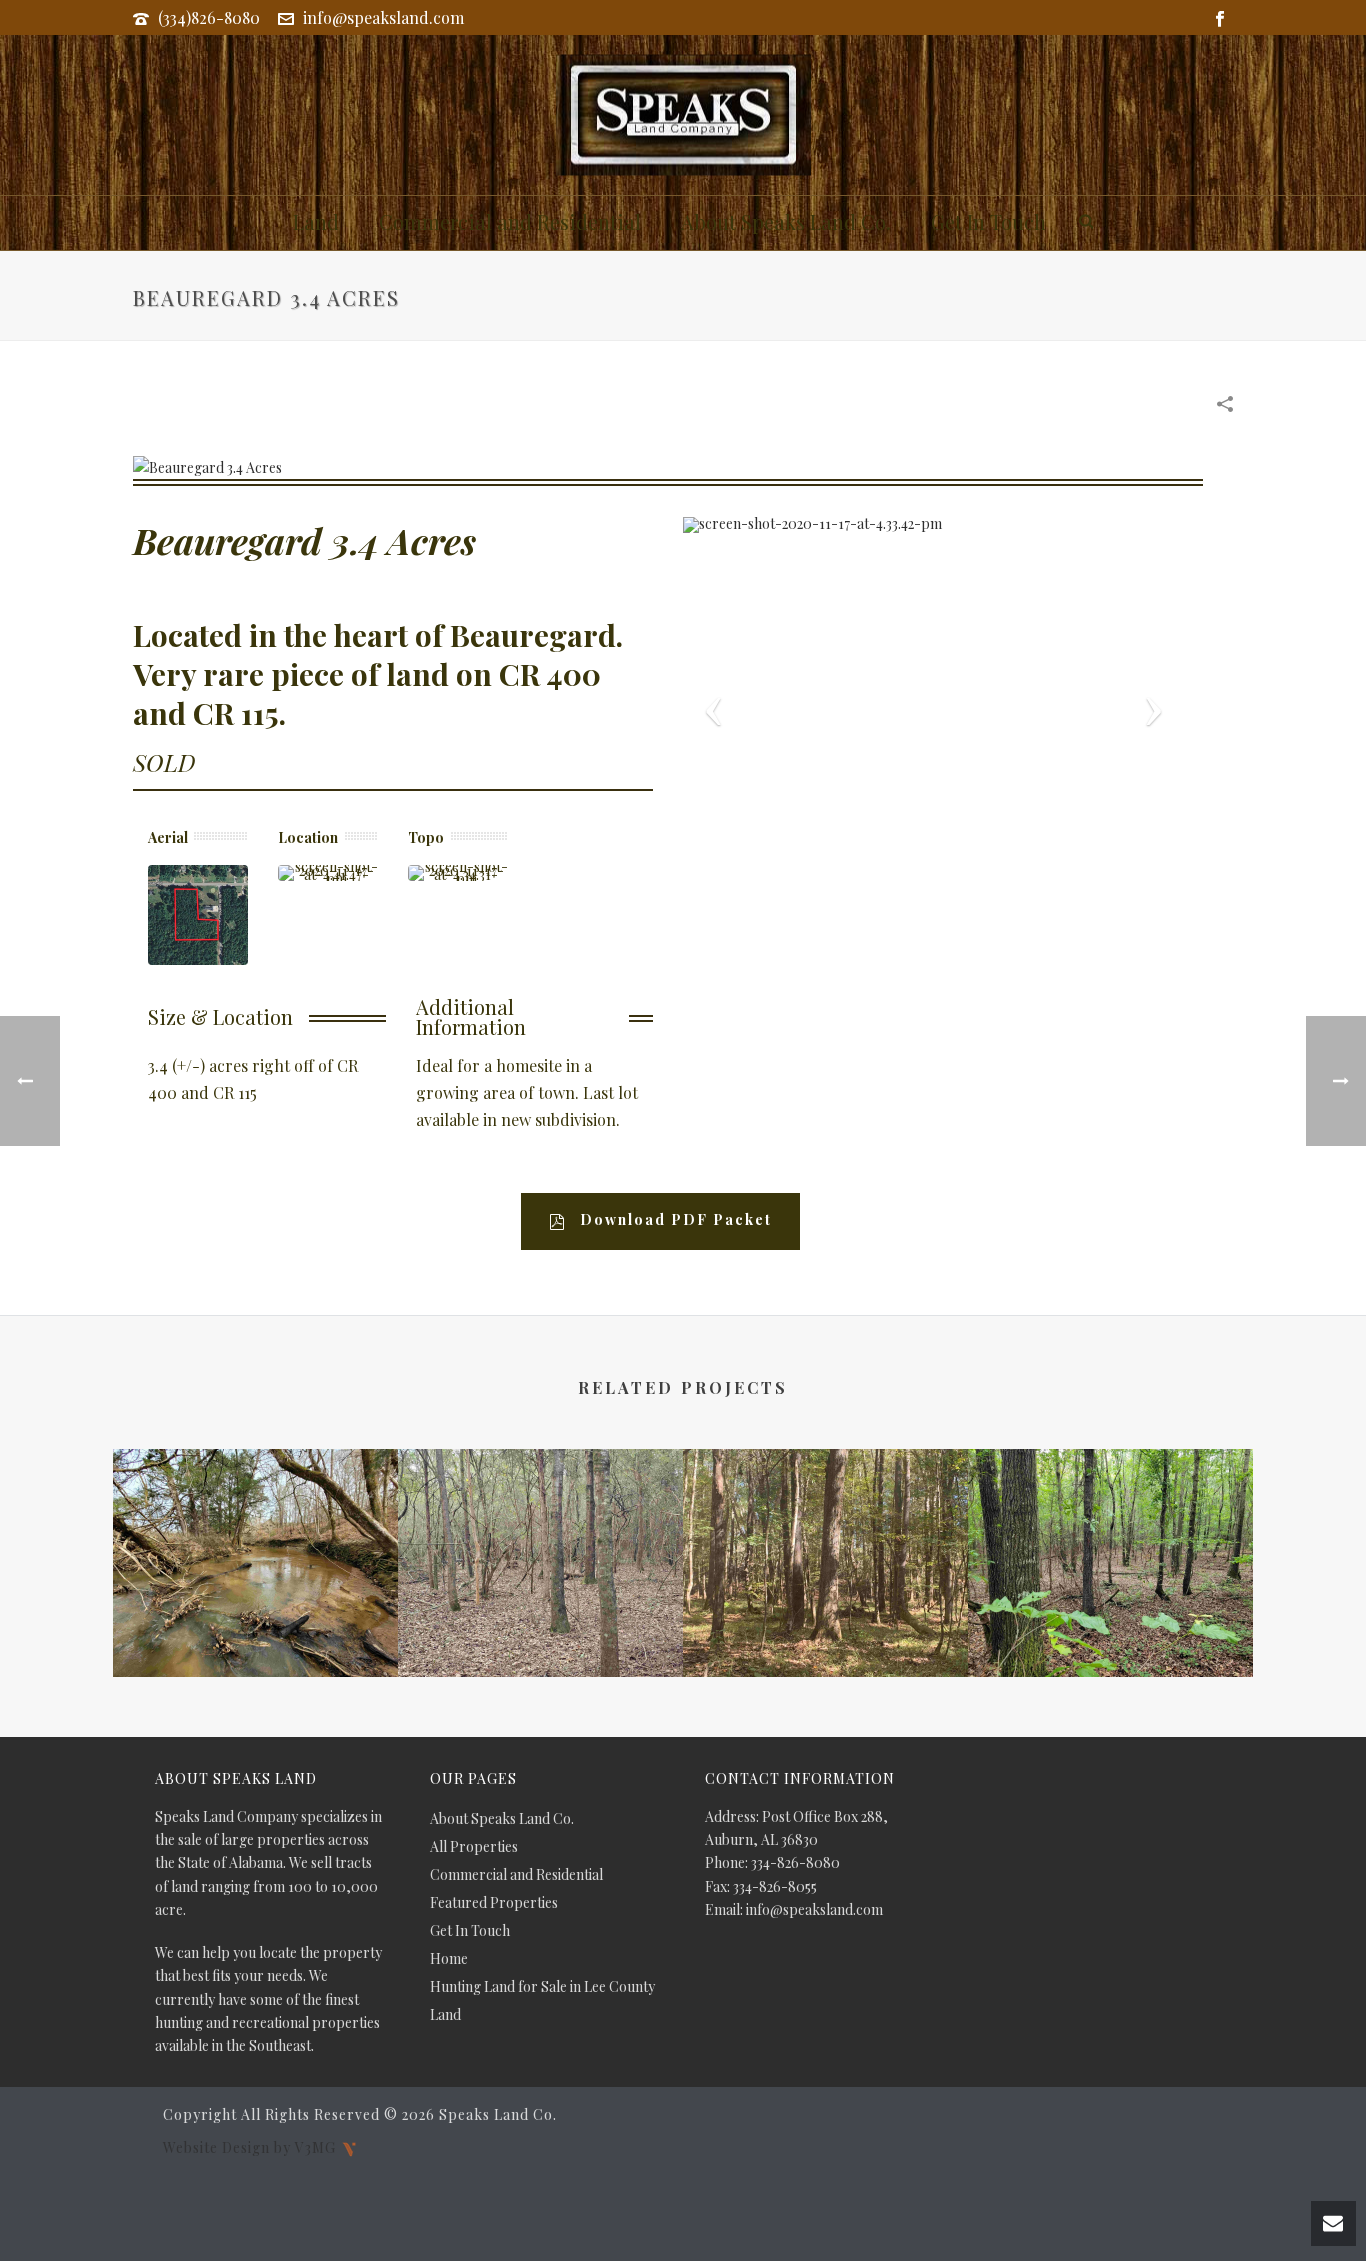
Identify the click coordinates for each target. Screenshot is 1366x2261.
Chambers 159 (1111, 1623)
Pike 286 (825, 1623)
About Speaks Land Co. (786, 221)
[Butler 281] (255, 1528)
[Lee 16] (540, 1528)
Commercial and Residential (510, 221)
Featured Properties (494, 1903)
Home (449, 1959)
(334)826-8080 (209, 17)
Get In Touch (988, 221)
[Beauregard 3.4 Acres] (207, 465)
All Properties (474, 1847)
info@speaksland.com (383, 17)
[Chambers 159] (1110, 1528)
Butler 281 (256, 1623)
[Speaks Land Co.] (683, 115)
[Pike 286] (825, 1528)
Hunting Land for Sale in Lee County (542, 1987)
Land (316, 221)
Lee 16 (540, 1623)
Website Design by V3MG (251, 2147)
